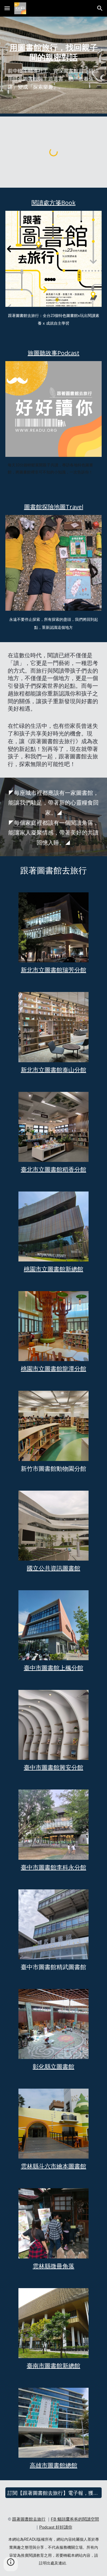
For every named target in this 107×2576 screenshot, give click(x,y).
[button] (7, 8)
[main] (53, 67)
